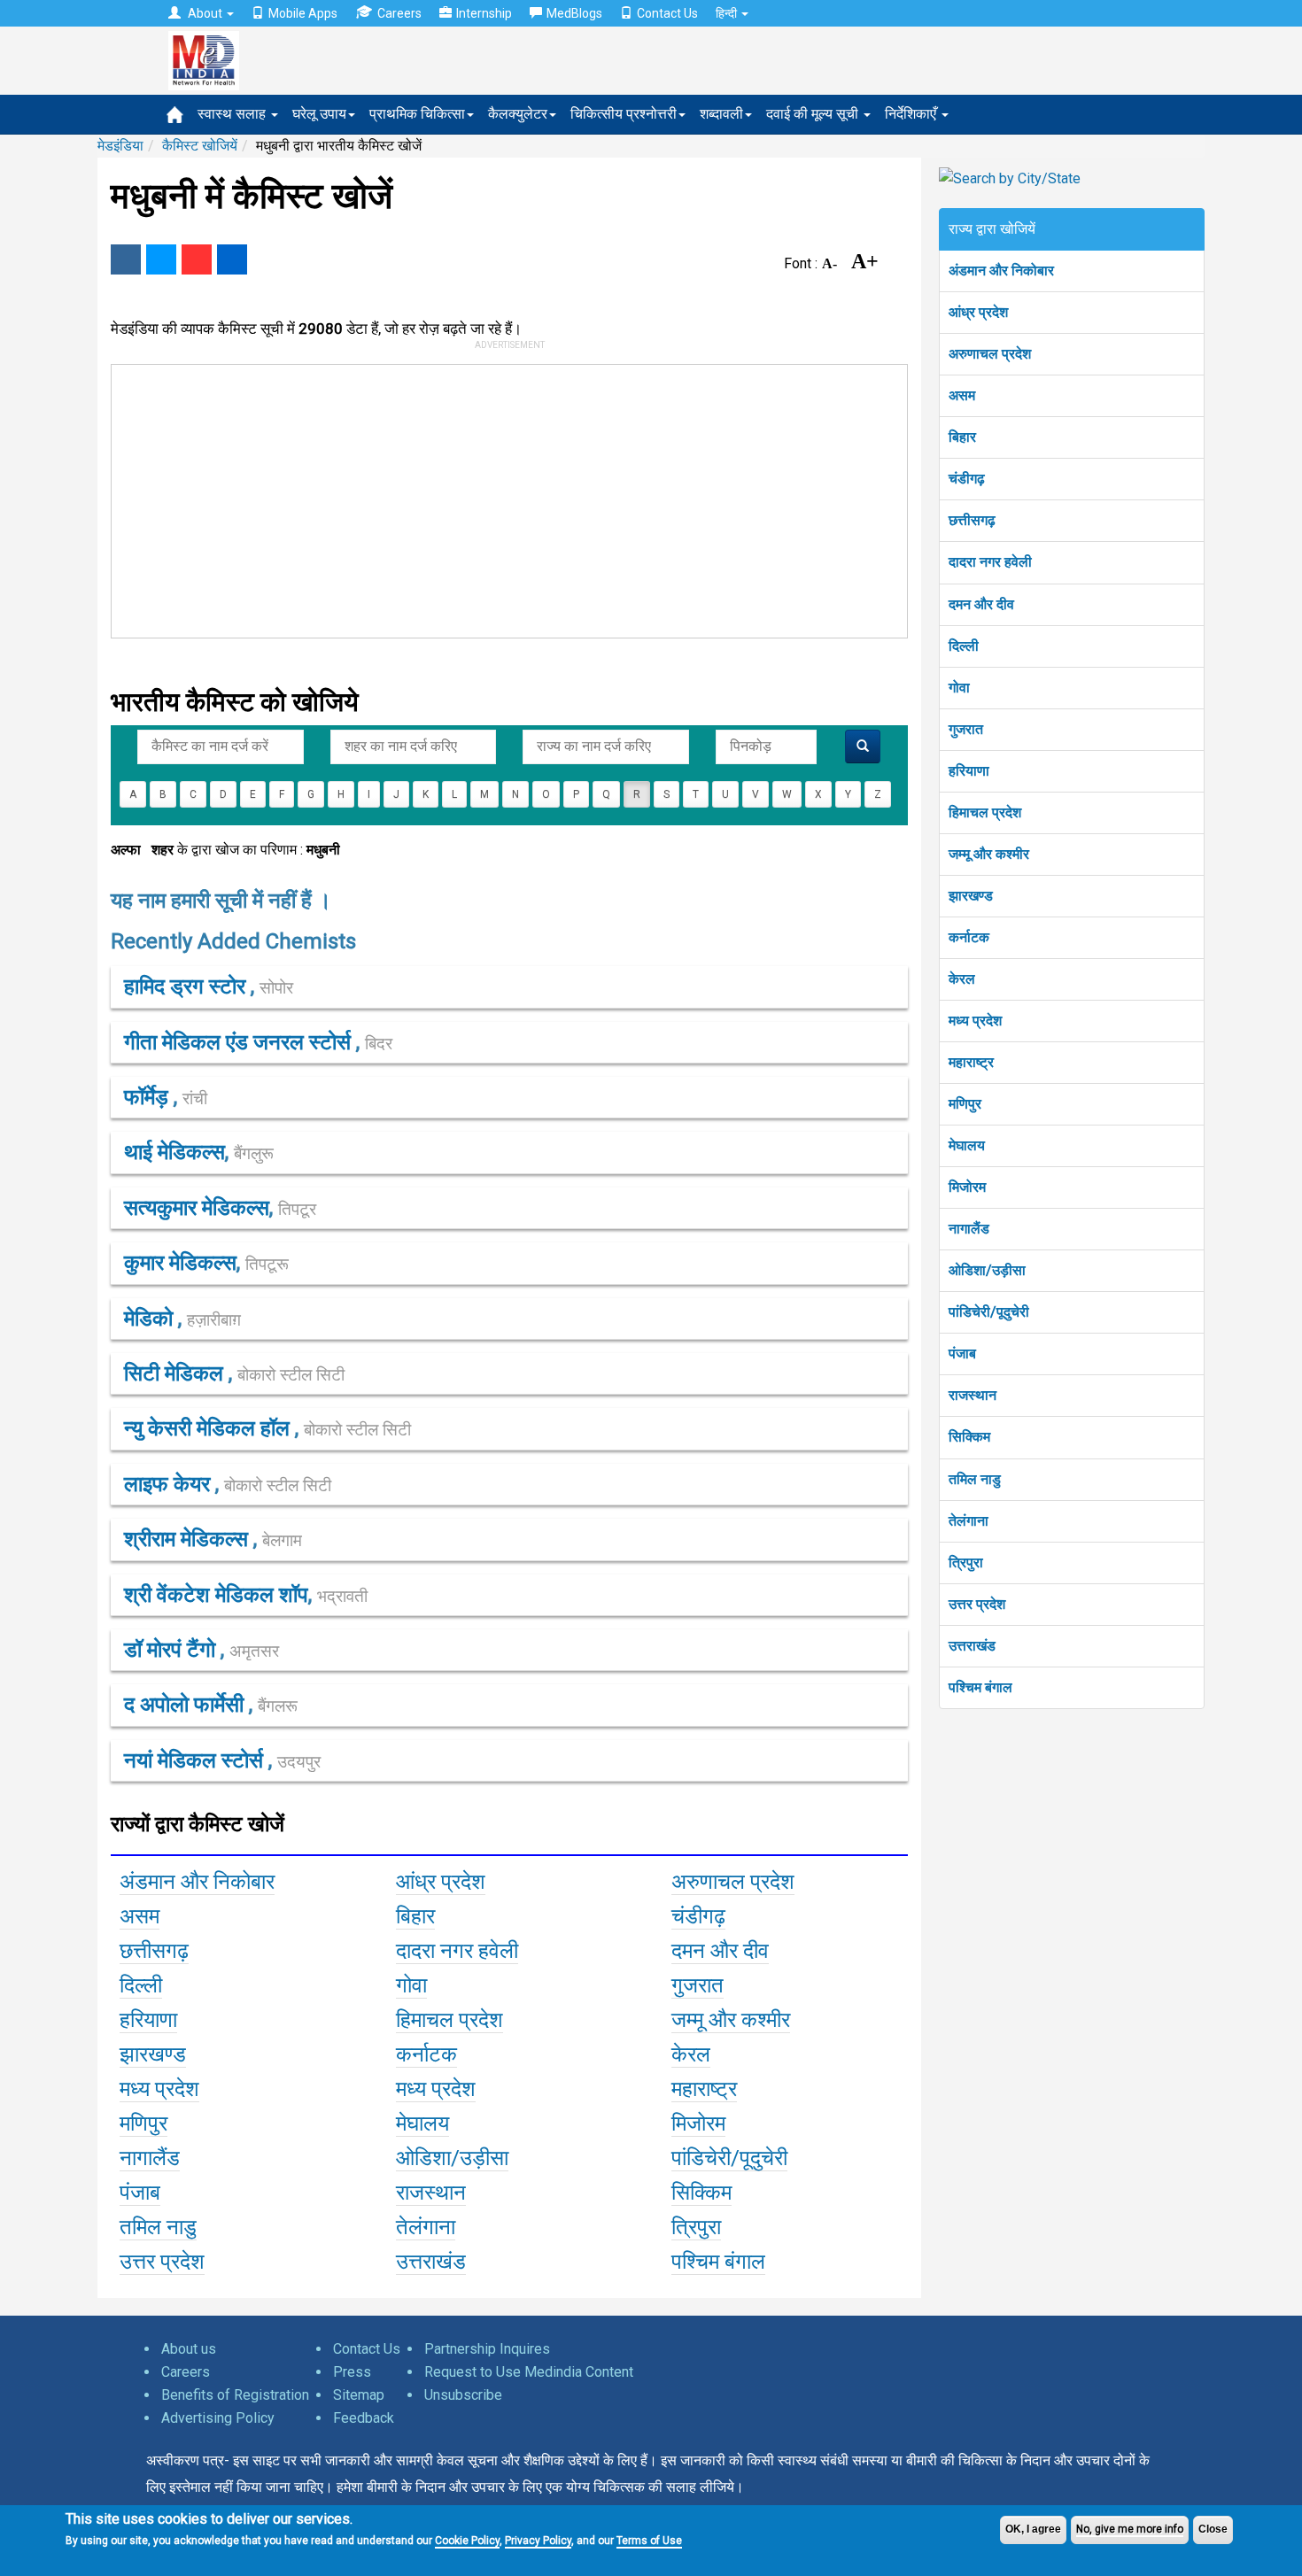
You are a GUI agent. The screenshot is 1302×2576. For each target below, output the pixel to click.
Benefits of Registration (235, 2395)
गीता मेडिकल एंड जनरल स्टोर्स (240, 1042)
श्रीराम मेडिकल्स (189, 1539)
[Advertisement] (501, 498)
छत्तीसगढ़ (972, 520)
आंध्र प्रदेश (978, 312)
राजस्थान (973, 1395)
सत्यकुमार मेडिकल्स (197, 1208)
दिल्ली (964, 646)
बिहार (962, 437)
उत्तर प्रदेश (977, 1604)
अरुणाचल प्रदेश (990, 354)
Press (352, 2372)
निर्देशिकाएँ (912, 114)
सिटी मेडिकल (176, 1373)
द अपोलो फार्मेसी (186, 1705)
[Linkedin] (232, 259)
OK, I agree (1033, 2529)
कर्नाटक (969, 937)
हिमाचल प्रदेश (985, 812)
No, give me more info (1130, 2529)
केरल (962, 979)
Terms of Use (649, 2541)
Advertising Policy (218, 2418)
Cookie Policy (467, 2541)
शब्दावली (721, 114)
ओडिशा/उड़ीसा (987, 1270)
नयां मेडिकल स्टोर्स (196, 1760)
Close (1213, 2529)
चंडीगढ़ (967, 479)
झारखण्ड (971, 896)
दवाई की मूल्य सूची (814, 114)
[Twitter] (161, 259)
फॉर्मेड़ (149, 1097)
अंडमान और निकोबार (1001, 271)
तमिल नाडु (975, 1479)
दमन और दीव (981, 604)
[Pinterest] (197, 259)
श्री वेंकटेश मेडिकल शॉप (216, 1595)
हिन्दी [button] (728, 13)
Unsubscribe (463, 2395)
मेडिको (151, 1319)
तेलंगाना (969, 1521)
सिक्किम (969, 1437)
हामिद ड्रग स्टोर (187, 986)
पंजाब (962, 1354)
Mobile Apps (303, 13)
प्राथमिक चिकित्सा (417, 114)
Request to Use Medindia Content (529, 2372)
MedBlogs (574, 13)
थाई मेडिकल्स (174, 1152)
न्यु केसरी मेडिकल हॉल (209, 1428)
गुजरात (966, 729)
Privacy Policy (538, 2541)
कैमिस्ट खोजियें (200, 146)
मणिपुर (965, 1104)
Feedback (364, 2418)
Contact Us (667, 13)
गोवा (959, 688)
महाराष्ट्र (971, 1062)
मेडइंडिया (120, 146)
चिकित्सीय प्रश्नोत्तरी (624, 114)
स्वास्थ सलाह (233, 114)
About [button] (205, 13)
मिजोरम (967, 1187)
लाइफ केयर (170, 1484)
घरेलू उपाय (319, 114)
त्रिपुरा (966, 1563)
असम (962, 395)
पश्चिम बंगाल (980, 1687)
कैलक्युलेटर (518, 114)
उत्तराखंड (972, 1646)
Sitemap (359, 2395)
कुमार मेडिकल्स (180, 1263)
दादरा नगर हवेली (990, 562)
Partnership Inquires (487, 2349)
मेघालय (967, 1145)
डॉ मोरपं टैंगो (172, 1650)
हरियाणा (969, 771)
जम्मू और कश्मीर (989, 854)
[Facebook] (126, 259)
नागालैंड (969, 1229)
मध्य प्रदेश (975, 1021)
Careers (399, 13)
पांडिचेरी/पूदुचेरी (989, 1312)
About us (189, 2349)
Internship (484, 13)
